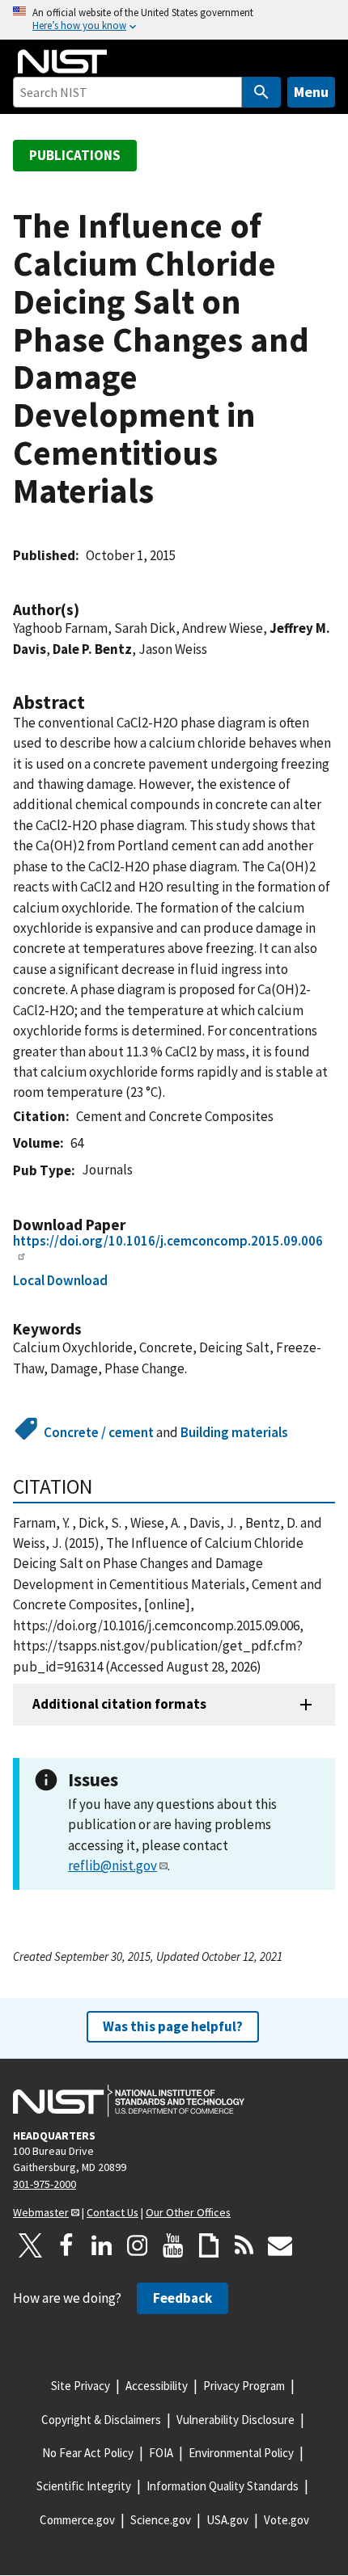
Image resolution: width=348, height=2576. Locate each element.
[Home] (62, 61)
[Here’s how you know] (174, 20)
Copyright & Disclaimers (101, 2420)
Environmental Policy (241, 2453)
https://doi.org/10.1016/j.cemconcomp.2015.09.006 (168, 1241)
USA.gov (227, 2520)
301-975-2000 (45, 2184)
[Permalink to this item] (87, 610)
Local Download (60, 1280)
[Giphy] (209, 2245)
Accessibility (157, 2386)
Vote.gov (286, 2520)
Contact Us (112, 2212)
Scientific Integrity (84, 2486)
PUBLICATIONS (75, 155)
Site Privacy (81, 2386)
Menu (311, 92)
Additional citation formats (119, 1704)
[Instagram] (138, 2245)
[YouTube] (173, 2245)
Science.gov (161, 2520)
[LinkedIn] (102, 2245)
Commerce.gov (77, 2520)
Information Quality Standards (223, 2486)
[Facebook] (66, 2245)
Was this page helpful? (173, 2026)
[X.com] (31, 2245)
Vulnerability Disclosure (236, 2420)
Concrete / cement (99, 1432)
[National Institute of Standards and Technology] (129, 2101)
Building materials (234, 1432)
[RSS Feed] (244, 2245)
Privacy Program (244, 2386)
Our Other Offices (188, 2212)
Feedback (182, 2298)
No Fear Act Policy (88, 2453)
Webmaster (41, 2212)
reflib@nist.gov (112, 1866)
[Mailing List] (280, 2245)
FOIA (161, 2453)
